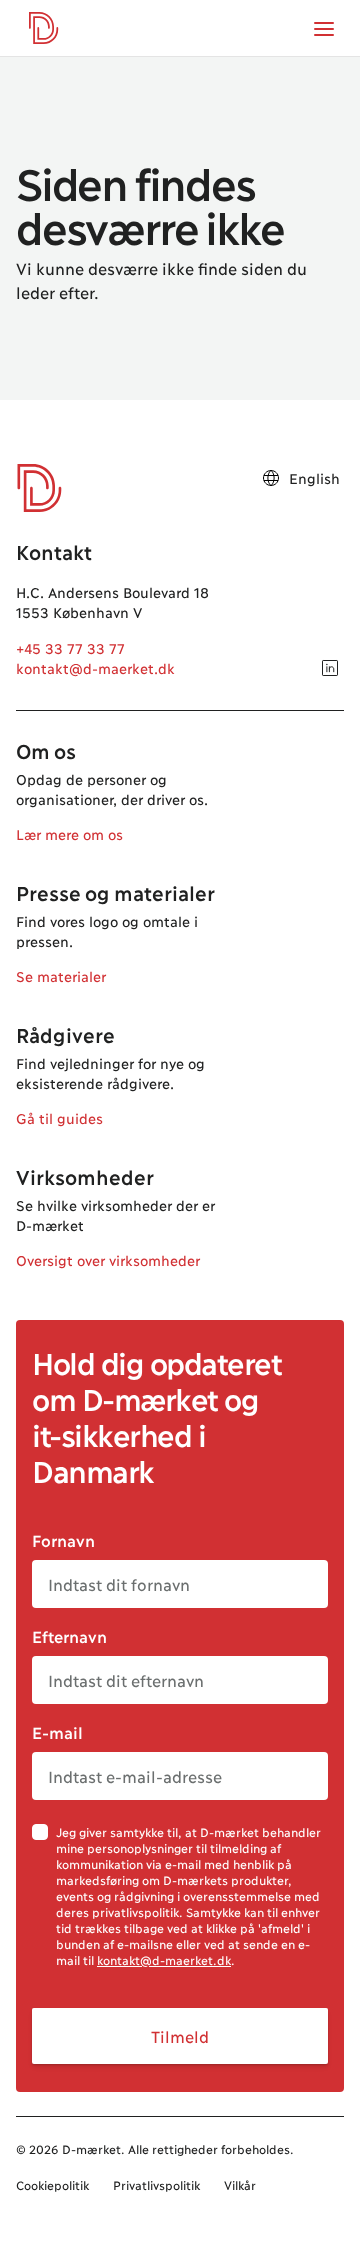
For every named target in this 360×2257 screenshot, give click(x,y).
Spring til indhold (87, 55)
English (314, 477)
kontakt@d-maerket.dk (95, 667)
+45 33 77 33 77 (70, 647)
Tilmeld (180, 2035)
